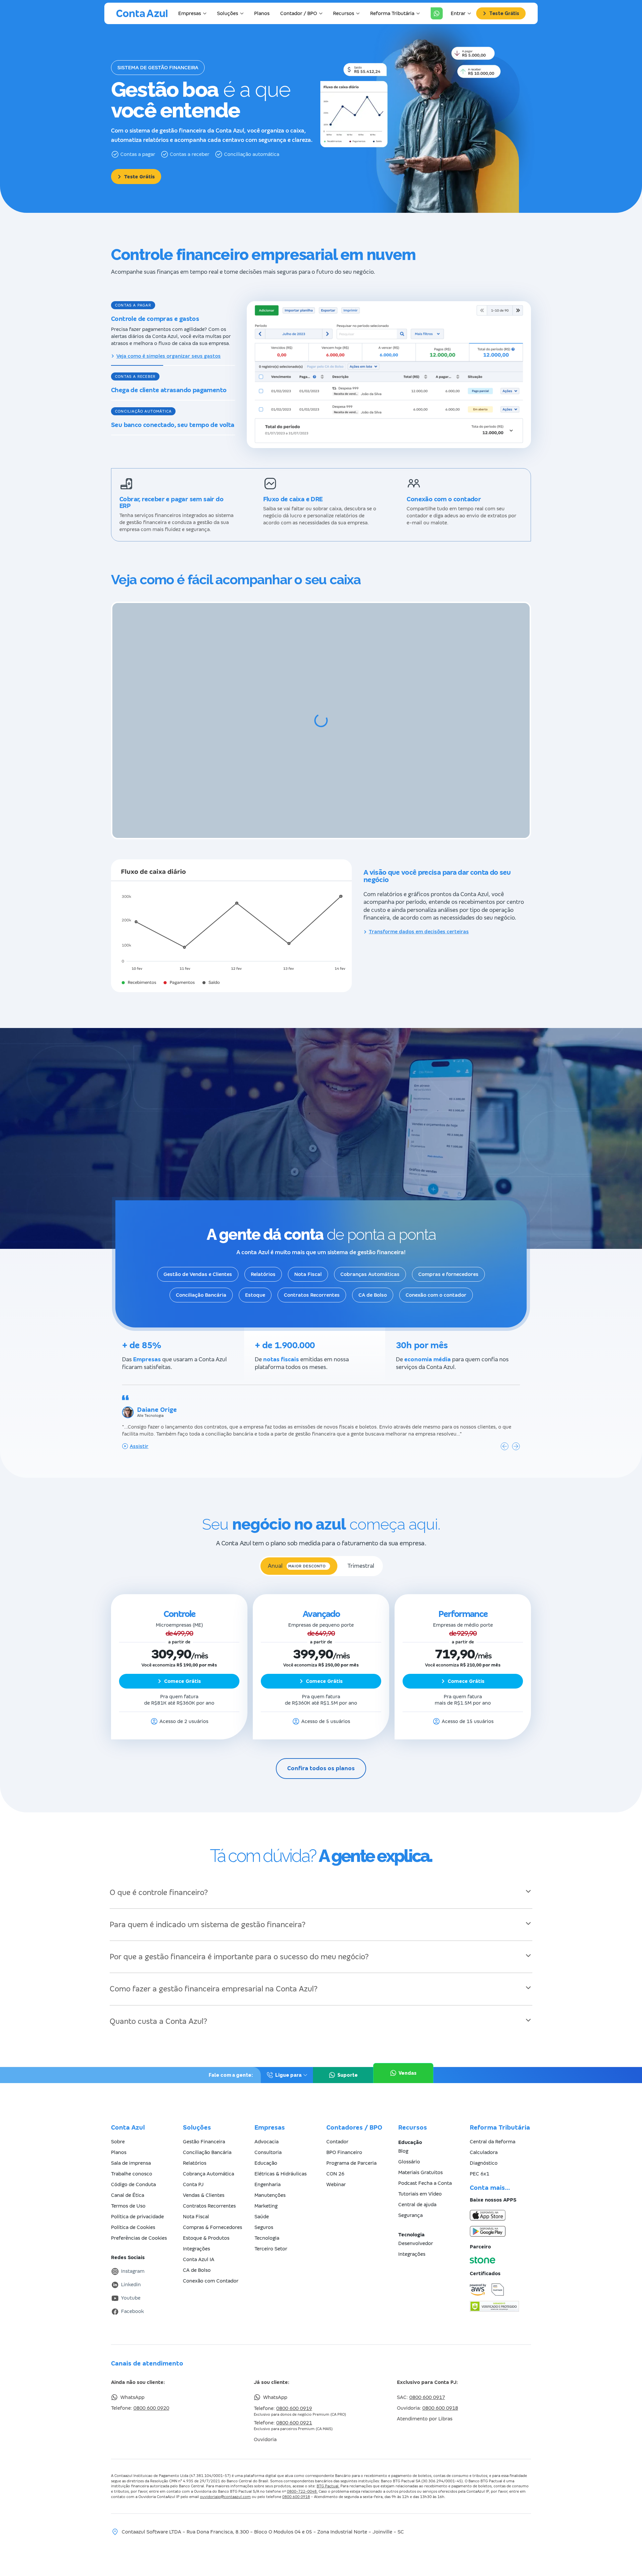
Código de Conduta (133, 2171)
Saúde (262, 2204)
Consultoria (268, 2139)
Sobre (118, 2129)
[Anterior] (505, 1433)
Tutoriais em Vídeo (420, 2181)
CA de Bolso (373, 1282)
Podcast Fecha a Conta (425, 2170)
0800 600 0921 (294, 2410)
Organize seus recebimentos (151, 455)
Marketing (266, 2193)
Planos (262, 13)
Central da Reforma (493, 2129)
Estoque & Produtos (206, 2225)
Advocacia (266, 2129)
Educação (266, 2150)
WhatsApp (132, 2384)
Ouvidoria (265, 2426)
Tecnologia (267, 2225)
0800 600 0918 (440, 2395)
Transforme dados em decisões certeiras (419, 919)
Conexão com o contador (436, 1282)
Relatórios (263, 1261)
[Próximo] (516, 1433)
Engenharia (267, 2171)
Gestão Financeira (204, 2129)
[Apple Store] (500, 2202)
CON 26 (335, 2161)
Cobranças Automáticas (370, 1261)
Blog (403, 2138)
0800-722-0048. (302, 2478)
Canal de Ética (128, 2182)
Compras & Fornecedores (212, 2214)
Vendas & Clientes (204, 2182)
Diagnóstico (484, 2150)
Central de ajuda (417, 2192)
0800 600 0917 (427, 2384)
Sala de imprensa (131, 2150)
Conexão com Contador (211, 2268)
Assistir (139, 1433)
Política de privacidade (137, 2204)
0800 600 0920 (151, 2395)
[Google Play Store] (500, 2218)
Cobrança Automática (208, 2161)
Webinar (336, 2171)
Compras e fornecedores (448, 1261)
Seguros (264, 2214)
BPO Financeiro (344, 2139)
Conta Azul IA (199, 2246)
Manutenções (270, 2182)
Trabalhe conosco (132, 2161)
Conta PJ (193, 2171)
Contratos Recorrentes (312, 1282)
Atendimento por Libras (425, 2406)
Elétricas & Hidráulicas (281, 2161)
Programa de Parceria (351, 2150)
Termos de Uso (128, 2193)
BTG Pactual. (328, 2473)
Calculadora (484, 2139)
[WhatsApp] (437, 13)
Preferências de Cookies (139, 2225)
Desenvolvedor (416, 2230)
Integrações (196, 2236)
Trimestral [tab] (361, 1553)
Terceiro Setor (271, 2236)
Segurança (410, 2202)
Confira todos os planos (321, 1756)
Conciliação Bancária (201, 1282)
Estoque (255, 1282)
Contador (337, 2129)
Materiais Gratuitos (420, 2159)
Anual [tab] (297, 1553)
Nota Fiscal (308, 1261)
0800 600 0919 (294, 2395)
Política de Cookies (133, 2214)
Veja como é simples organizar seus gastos (169, 356)
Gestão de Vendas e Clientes (198, 1261)
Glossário (409, 2149)
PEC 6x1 (479, 2161)
